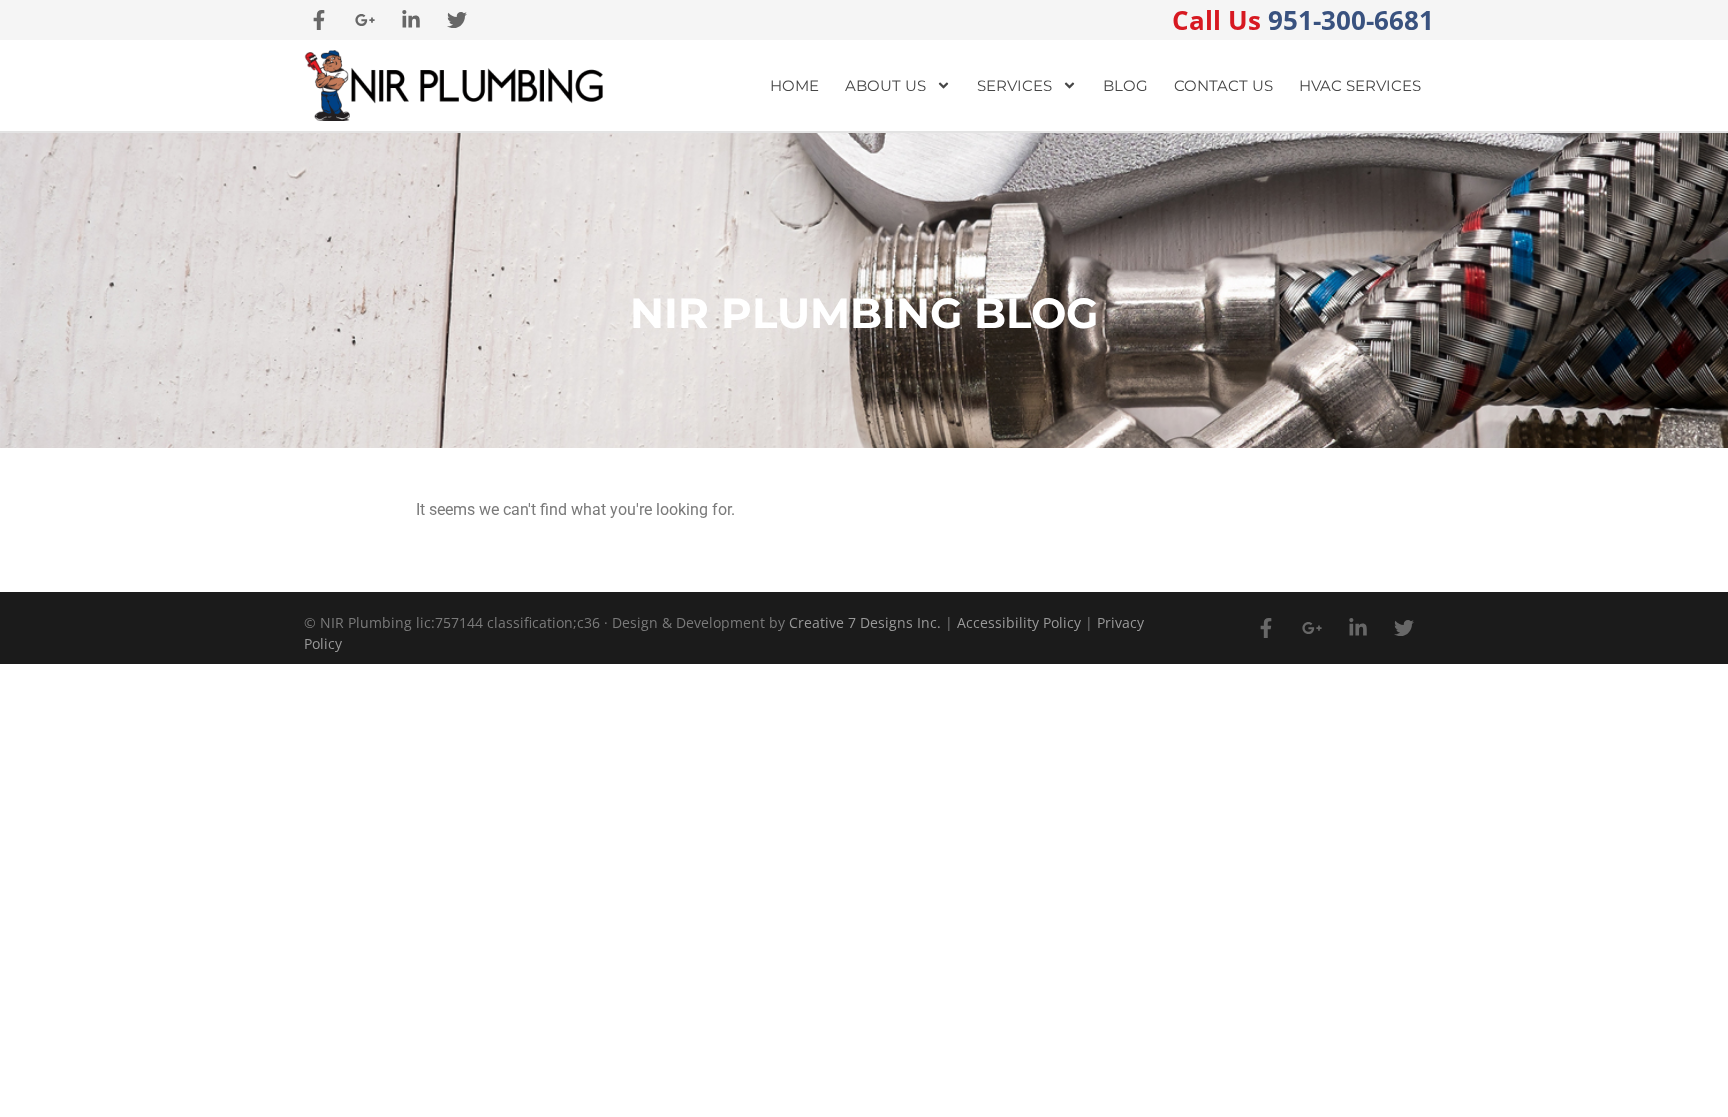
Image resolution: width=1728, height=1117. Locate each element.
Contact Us (1223, 85)
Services (1014, 85)
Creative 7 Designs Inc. (865, 622)
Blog (1125, 85)
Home (794, 85)
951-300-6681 (1303, 20)
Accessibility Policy (1019, 622)
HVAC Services (1360, 85)
